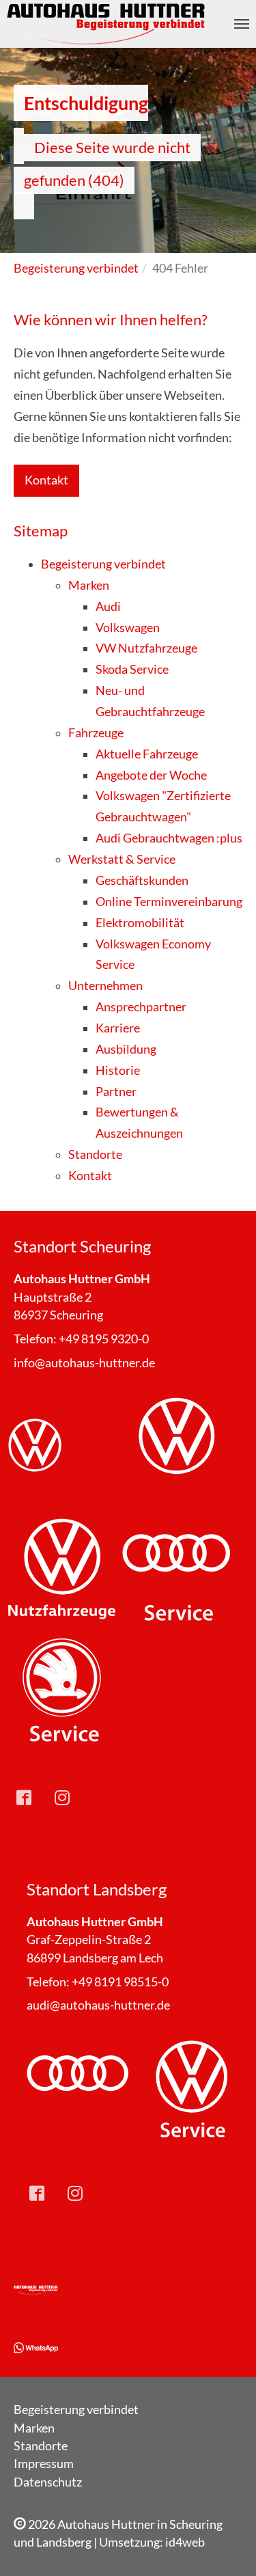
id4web (185, 2542)
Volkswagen (128, 628)
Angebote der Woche (151, 775)
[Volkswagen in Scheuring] (176, 1450)
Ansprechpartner (141, 1007)
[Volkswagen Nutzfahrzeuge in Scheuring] (62, 1571)
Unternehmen (105, 986)
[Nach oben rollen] (224, 2544)
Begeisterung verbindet (103, 564)
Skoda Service (132, 669)
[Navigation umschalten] (242, 24)
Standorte (95, 1154)
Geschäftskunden (142, 880)
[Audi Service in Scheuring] (176, 1571)
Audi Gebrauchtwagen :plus (169, 838)
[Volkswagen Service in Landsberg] (191, 2090)
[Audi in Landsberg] (77, 2090)
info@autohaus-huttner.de (84, 1363)
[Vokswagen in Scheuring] (62, 1450)
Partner (116, 1092)
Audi (108, 606)
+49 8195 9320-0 (104, 1339)
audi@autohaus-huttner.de (98, 2005)
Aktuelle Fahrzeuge (147, 754)
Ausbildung (126, 1049)
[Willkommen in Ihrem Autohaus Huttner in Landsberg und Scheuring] (36, 2290)
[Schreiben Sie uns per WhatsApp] (36, 2347)
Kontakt (46, 480)
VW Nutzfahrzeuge (146, 648)
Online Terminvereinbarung (169, 902)
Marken (89, 585)
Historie (118, 1070)
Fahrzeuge (96, 733)
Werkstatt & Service (122, 859)
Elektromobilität (140, 923)
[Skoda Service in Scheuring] (62, 1691)
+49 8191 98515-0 (120, 1982)
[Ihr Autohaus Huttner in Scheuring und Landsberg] (107, 24)
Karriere (118, 1028)
